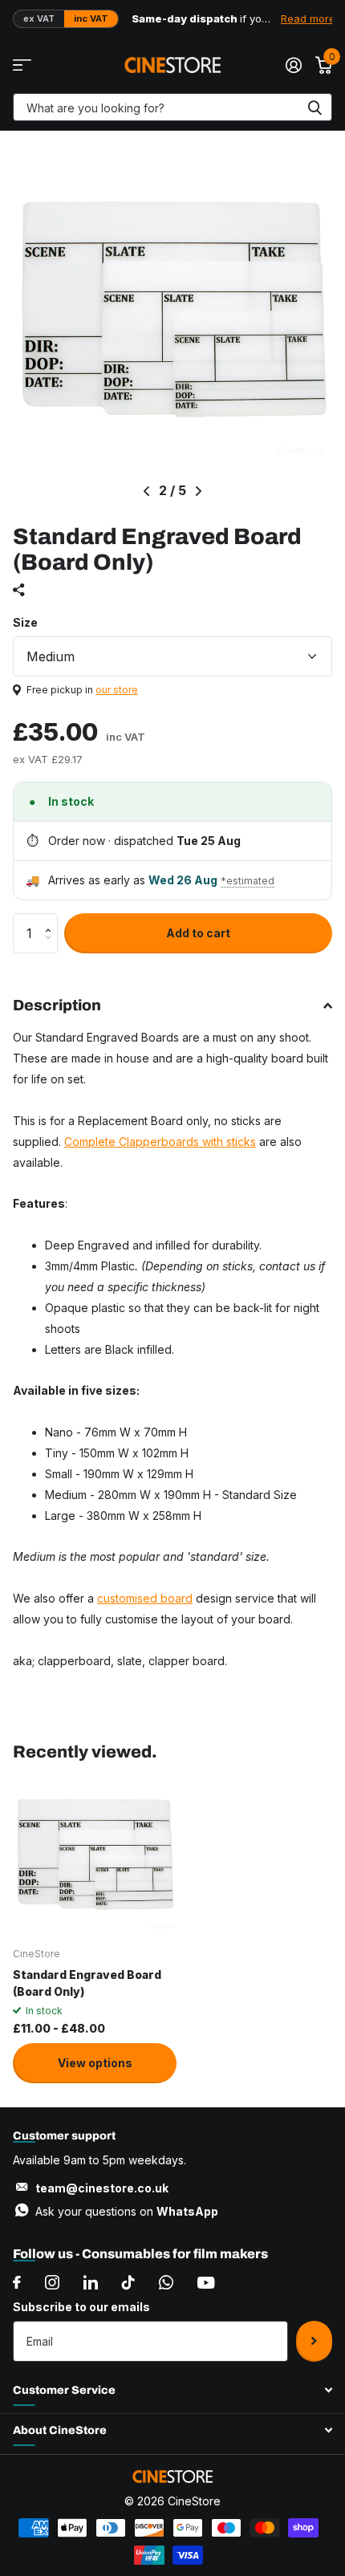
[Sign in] (293, 65)
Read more (308, 18)
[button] (52, 919)
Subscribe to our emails (81, 2307)
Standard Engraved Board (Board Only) (87, 1983)
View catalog (22, 65)
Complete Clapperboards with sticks (160, 1142)
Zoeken (315, 107)
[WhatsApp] (166, 2282)
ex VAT (39, 18)
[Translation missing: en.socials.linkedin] (91, 2282)
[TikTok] (128, 2282)
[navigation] (146, 491)
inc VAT (91, 18)
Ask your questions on (127, 2211)
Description (57, 1005)
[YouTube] (206, 2283)
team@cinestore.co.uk (102, 2188)
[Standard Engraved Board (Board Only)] (95, 1853)
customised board (145, 1598)
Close (172, 2391)
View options (95, 2063)
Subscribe (314, 2341)
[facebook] (17, 2282)
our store (117, 690)
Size (25, 622)
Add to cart (198, 933)
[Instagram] (52, 2282)
